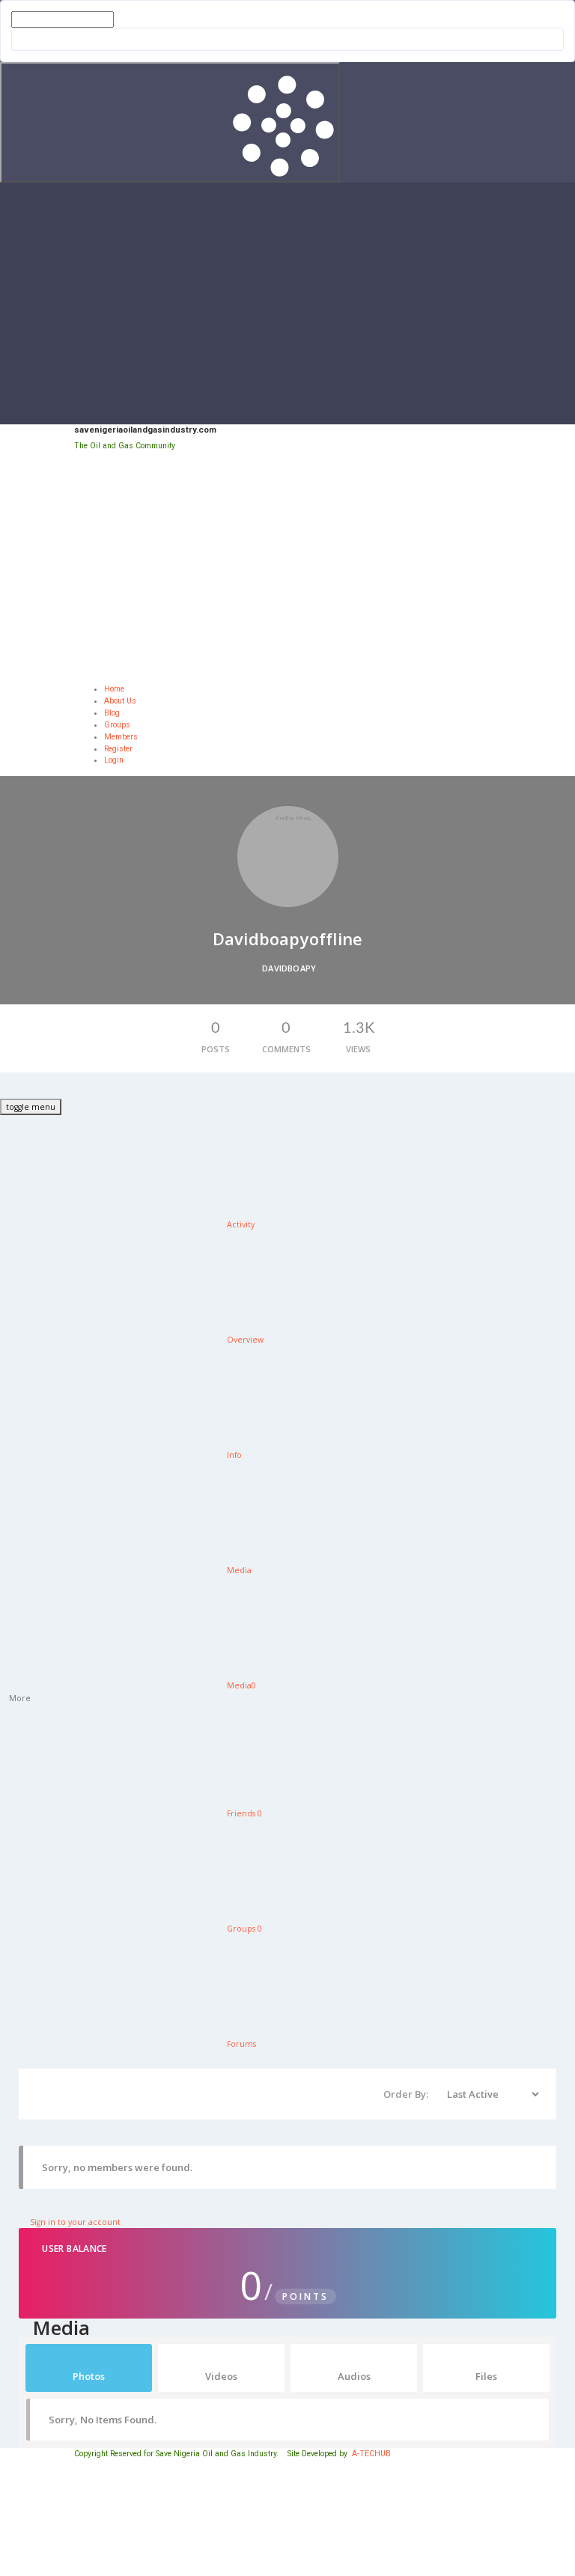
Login (114, 760)
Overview (244, 1340)
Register (118, 749)
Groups (117, 725)
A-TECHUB (371, 2454)
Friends (243, 1813)
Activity (240, 1224)
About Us (120, 701)
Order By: (406, 2094)
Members (121, 737)
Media (238, 1570)
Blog (112, 713)
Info (233, 1455)
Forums (240, 2044)
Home (114, 689)
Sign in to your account (74, 2222)
